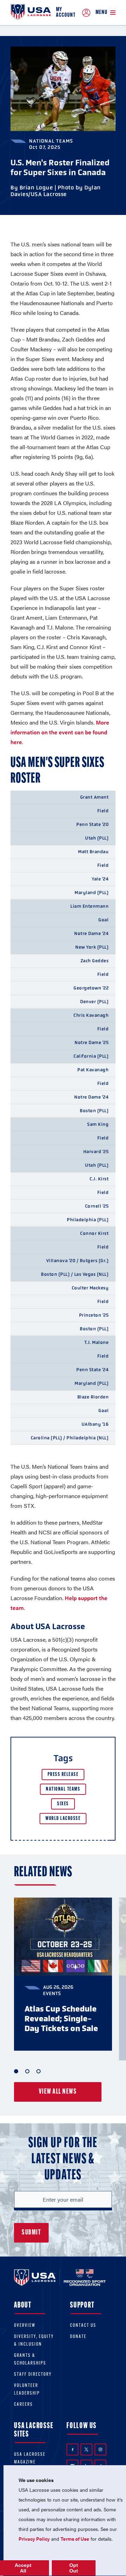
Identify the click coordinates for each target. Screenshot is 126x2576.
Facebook (72, 2449)
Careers (23, 2405)
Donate (78, 2337)
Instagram (100, 2449)
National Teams (63, 1789)
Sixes (63, 1804)
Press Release (63, 1775)
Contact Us (83, 2326)
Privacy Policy (34, 2539)
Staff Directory (33, 2374)
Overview (25, 2326)
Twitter (86, 2449)
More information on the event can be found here (60, 732)
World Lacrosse (63, 1819)
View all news (58, 2092)
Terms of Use (75, 2539)
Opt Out (74, 2568)
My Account (66, 13)
